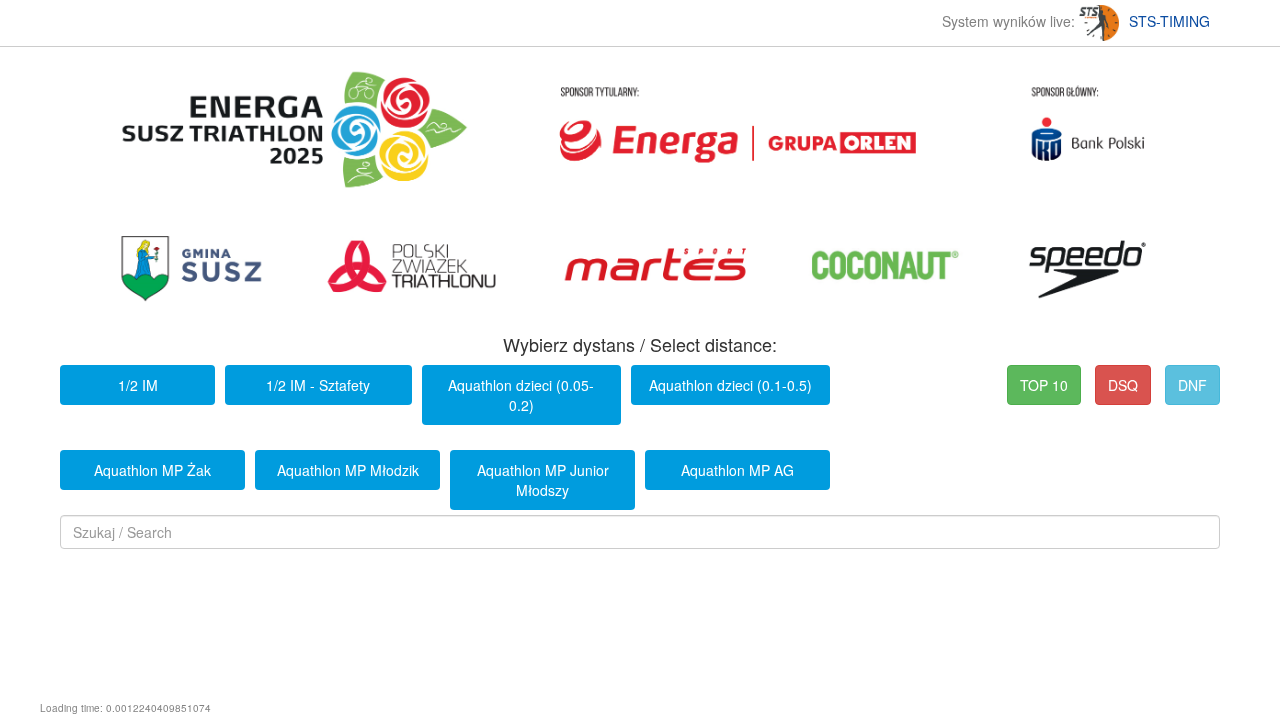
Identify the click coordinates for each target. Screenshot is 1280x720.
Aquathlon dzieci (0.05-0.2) (521, 395)
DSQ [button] (1123, 385)
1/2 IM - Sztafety (318, 385)
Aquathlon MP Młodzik (348, 470)
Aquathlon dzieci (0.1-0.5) (730, 385)
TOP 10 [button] (1044, 385)
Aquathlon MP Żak (152, 470)
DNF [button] (1192, 385)
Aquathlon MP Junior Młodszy (543, 480)
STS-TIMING (1169, 21)
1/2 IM (138, 385)
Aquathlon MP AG (737, 470)
